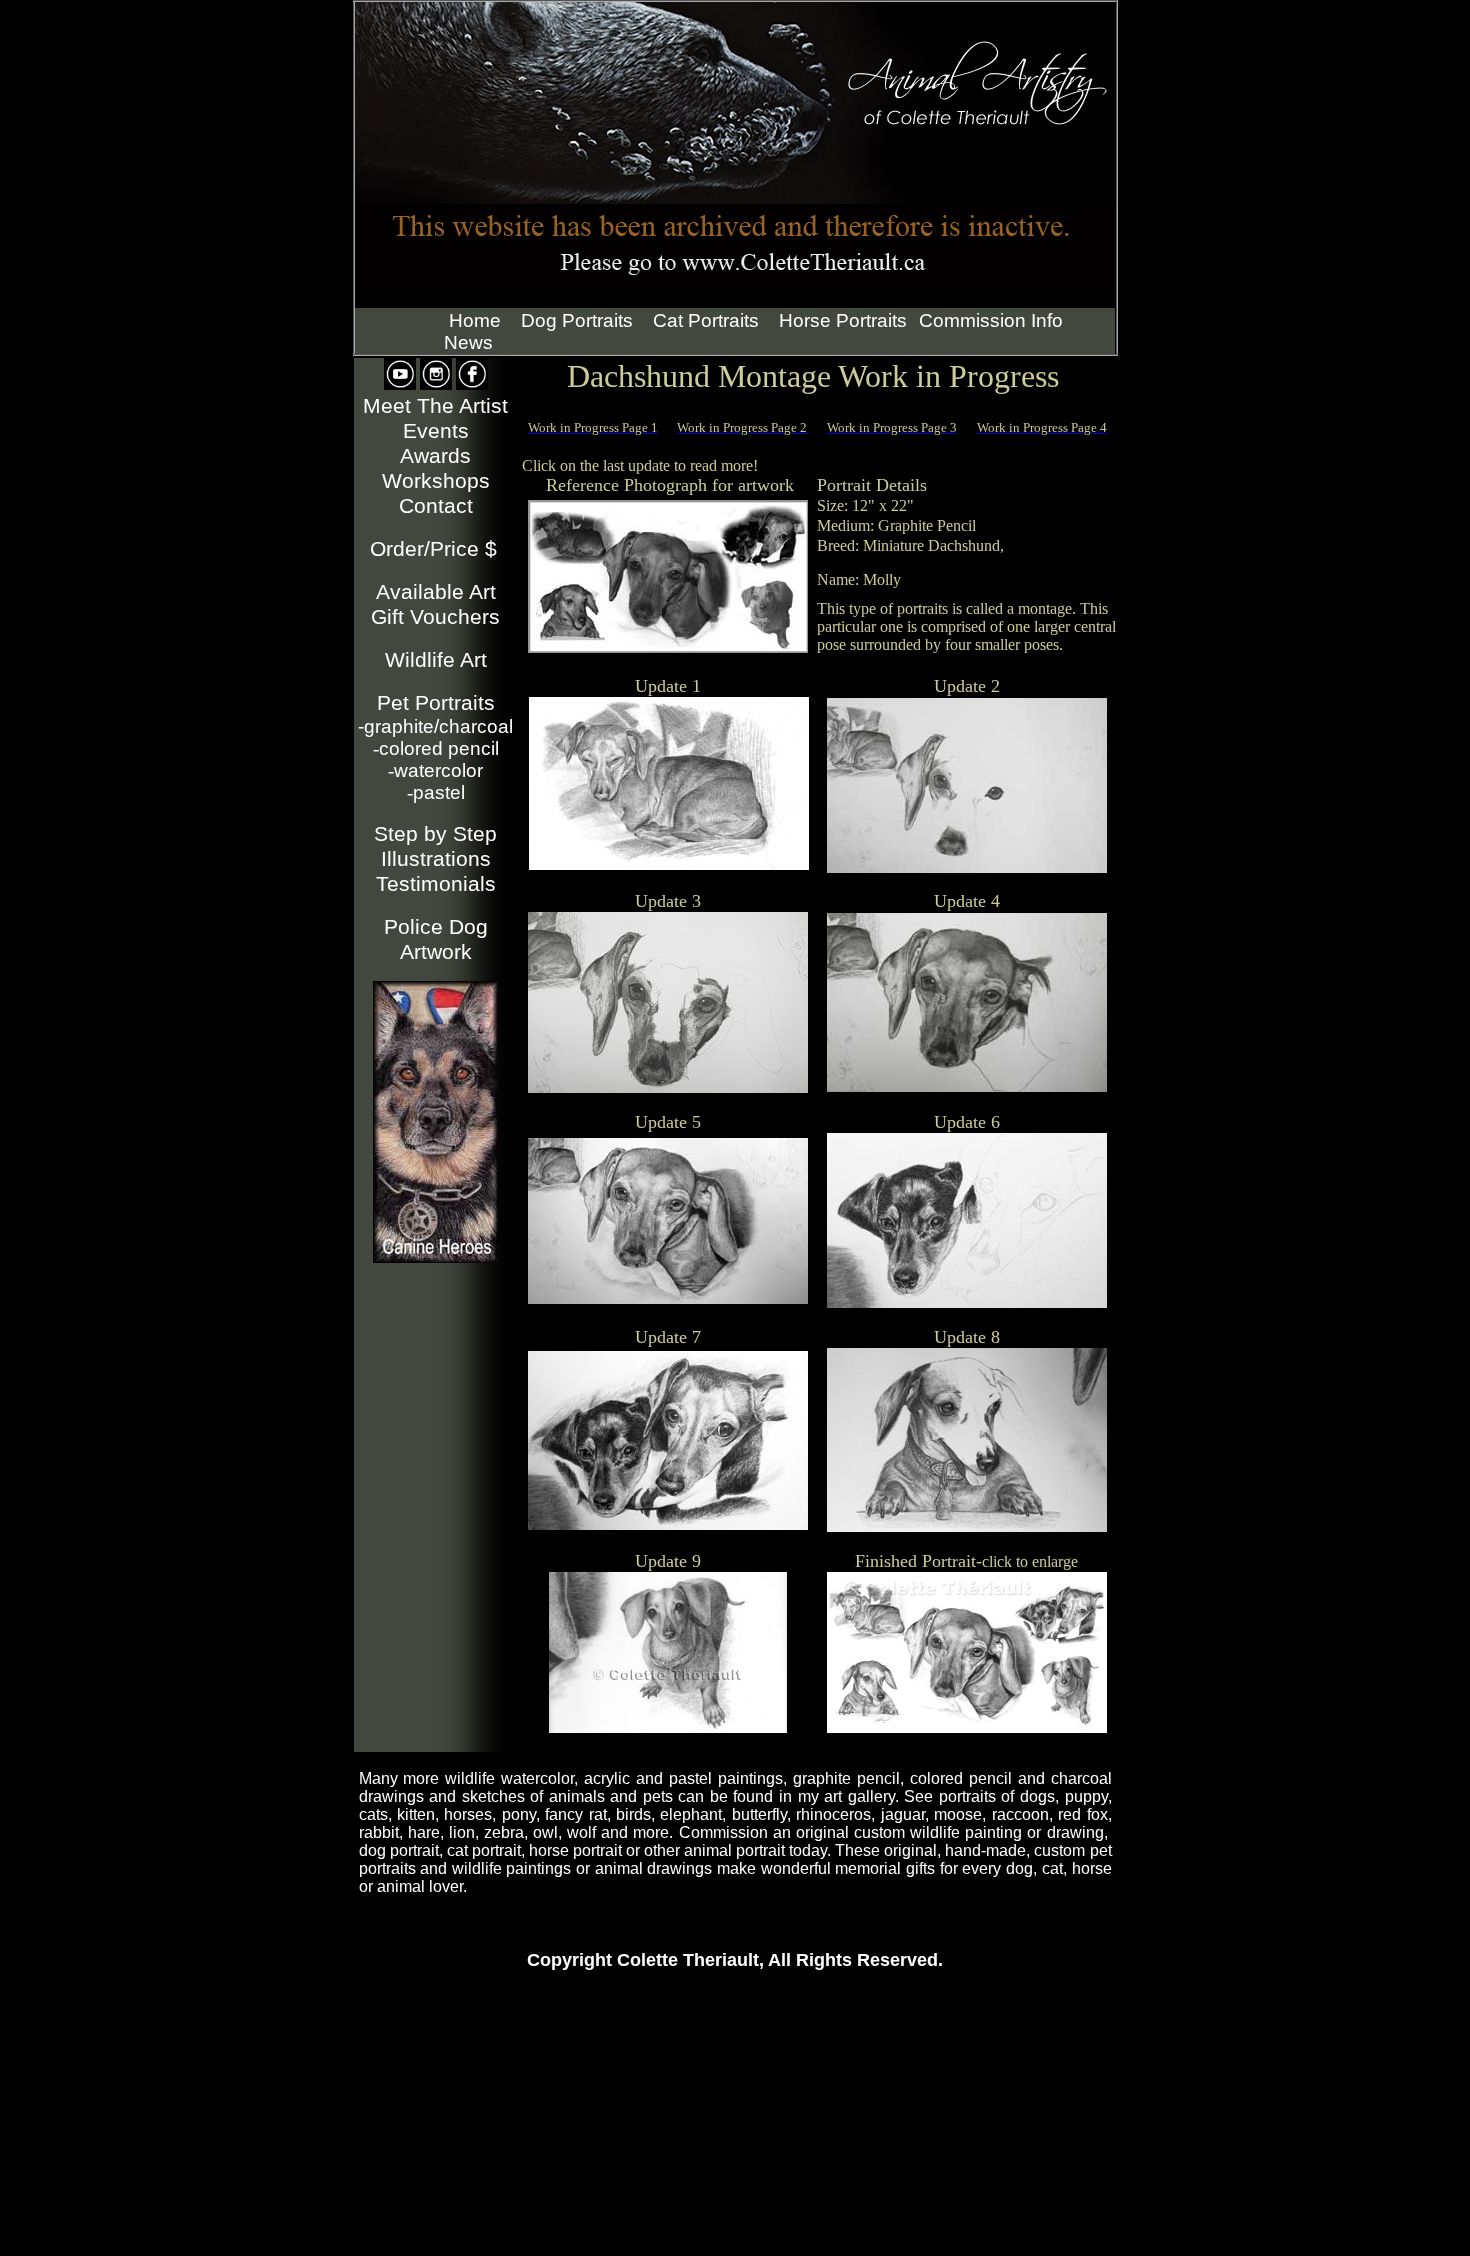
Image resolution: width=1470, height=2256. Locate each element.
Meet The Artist (435, 406)
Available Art (436, 592)
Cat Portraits (706, 320)
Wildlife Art (436, 660)
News (468, 342)
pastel (436, 792)
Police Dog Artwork (436, 939)
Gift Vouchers (435, 617)
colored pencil (436, 748)
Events (436, 431)
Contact (436, 506)
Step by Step (435, 834)
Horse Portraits (843, 320)
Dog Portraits (577, 320)
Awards (435, 456)
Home (475, 320)
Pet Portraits (436, 703)
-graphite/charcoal (435, 726)
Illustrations (436, 859)
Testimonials (436, 884)
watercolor (435, 770)
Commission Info (991, 320)
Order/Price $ (433, 549)
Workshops (436, 481)
